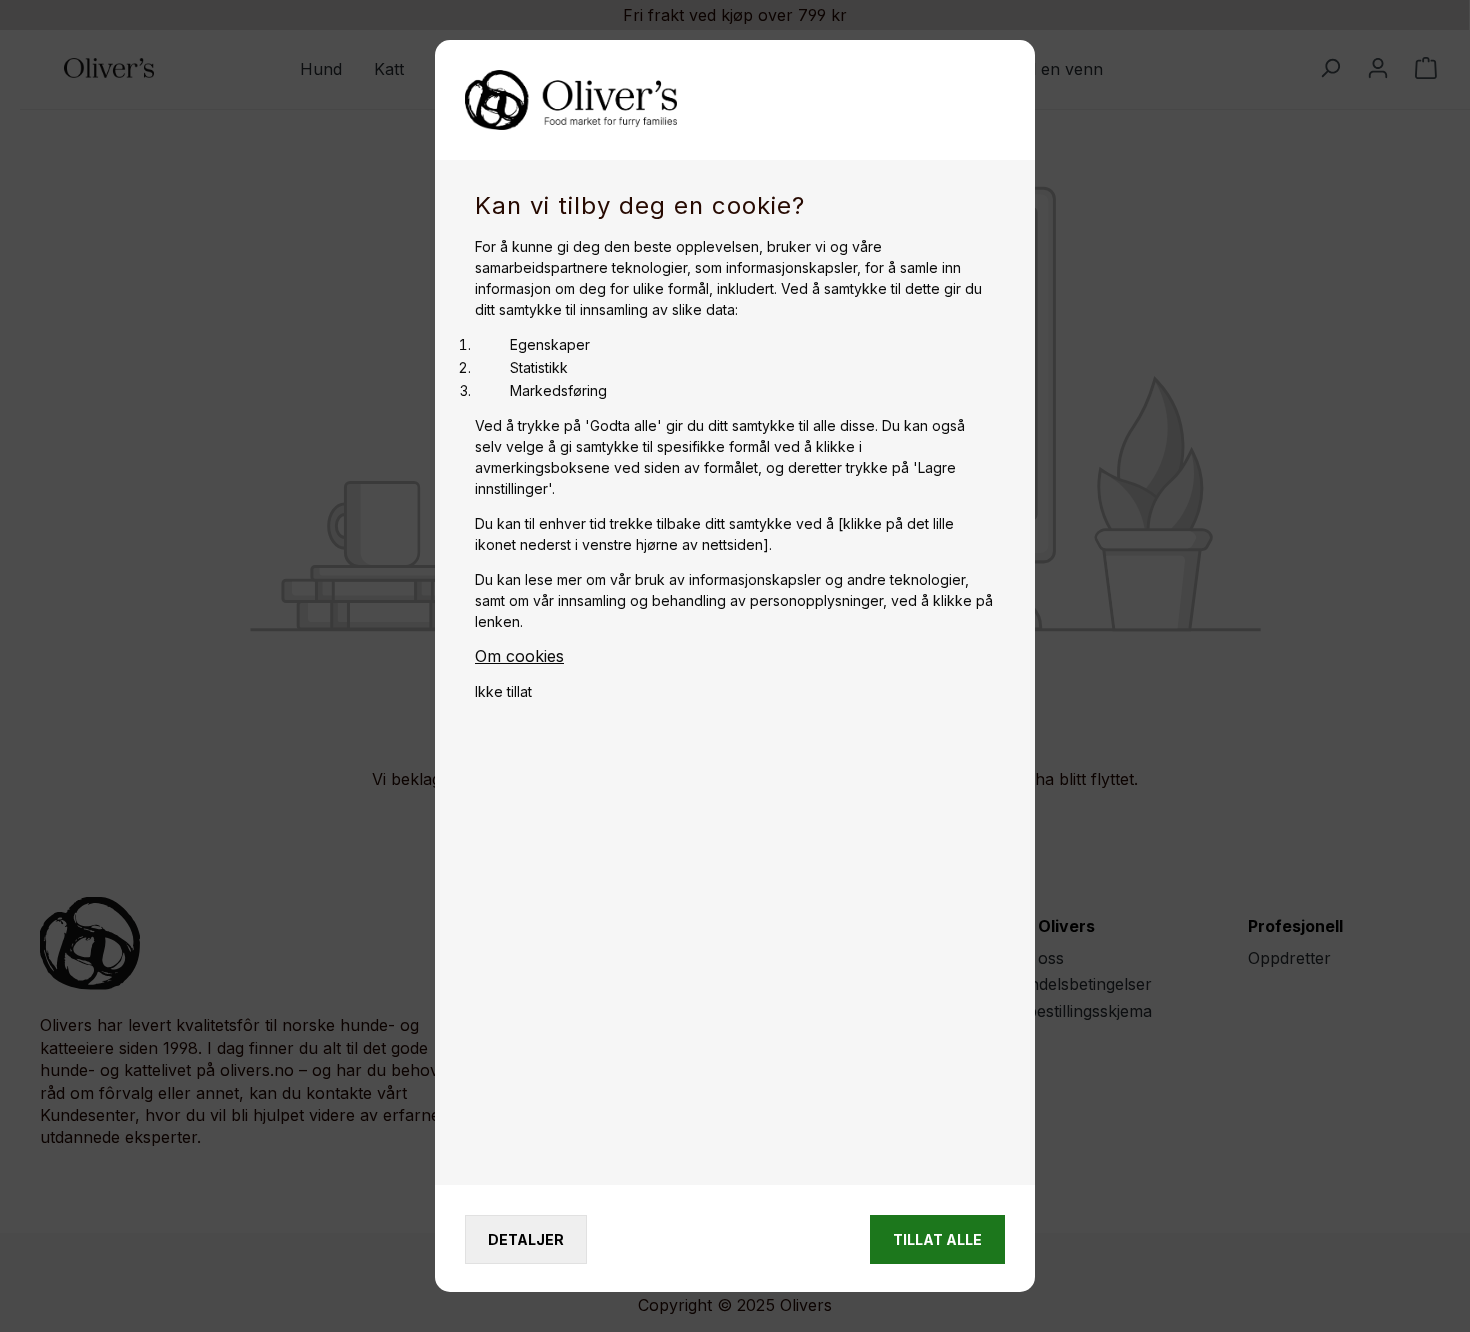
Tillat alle (937, 1239)
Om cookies (519, 656)
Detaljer (526, 1239)
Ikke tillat (503, 691)
